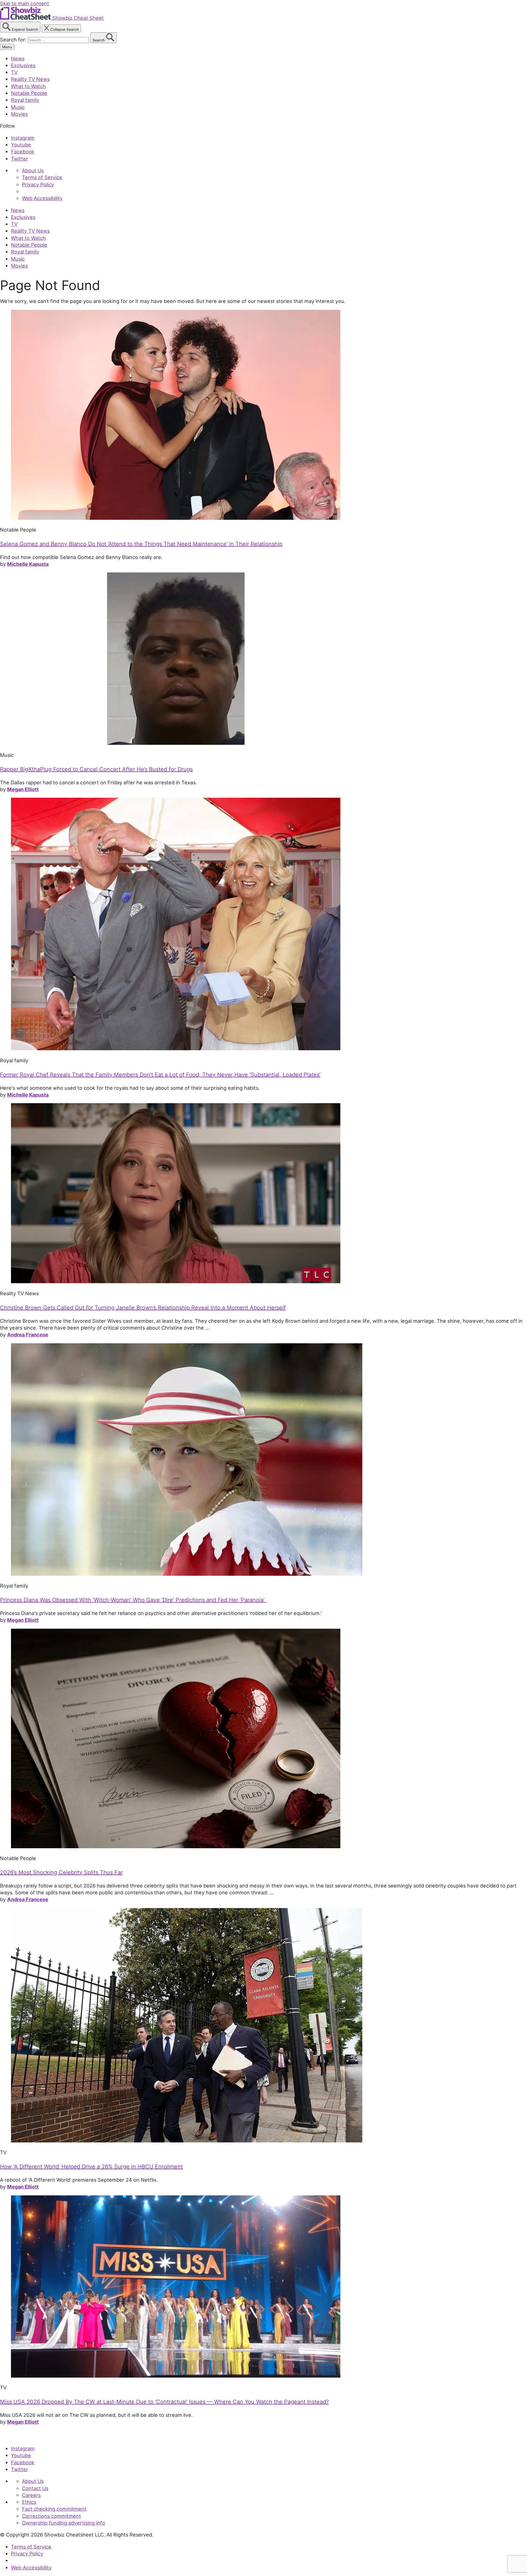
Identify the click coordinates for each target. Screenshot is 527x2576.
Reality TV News (30, 79)
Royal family (25, 100)
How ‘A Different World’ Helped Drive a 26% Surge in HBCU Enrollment (91, 2167)
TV (14, 72)
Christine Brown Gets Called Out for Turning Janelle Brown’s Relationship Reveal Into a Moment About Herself (143, 1308)
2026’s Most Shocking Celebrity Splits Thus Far (61, 1872)
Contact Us (35, 2488)
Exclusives (23, 65)
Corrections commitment (51, 2516)
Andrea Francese (28, 1335)
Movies (19, 114)
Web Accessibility (42, 198)
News (18, 58)
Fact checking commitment (54, 2509)
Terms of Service (42, 177)
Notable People (29, 93)
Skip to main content (25, 3)
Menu (7, 47)
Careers (31, 2495)
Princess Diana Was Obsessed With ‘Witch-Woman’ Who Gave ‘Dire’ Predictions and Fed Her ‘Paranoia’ (133, 1600)
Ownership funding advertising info (64, 2523)
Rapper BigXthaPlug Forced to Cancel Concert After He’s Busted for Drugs (96, 769)
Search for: (14, 40)
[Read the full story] (176, 518)
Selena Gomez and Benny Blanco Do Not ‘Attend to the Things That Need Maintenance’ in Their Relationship (141, 544)
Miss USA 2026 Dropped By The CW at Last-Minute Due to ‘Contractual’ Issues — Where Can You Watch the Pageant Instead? (164, 2402)
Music (18, 107)
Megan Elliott (23, 789)
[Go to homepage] (25, 2437)
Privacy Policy (38, 184)
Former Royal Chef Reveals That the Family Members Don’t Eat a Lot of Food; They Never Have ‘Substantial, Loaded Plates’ (160, 1075)
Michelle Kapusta (28, 564)
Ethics (29, 2502)
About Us (33, 170)
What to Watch (28, 86)
